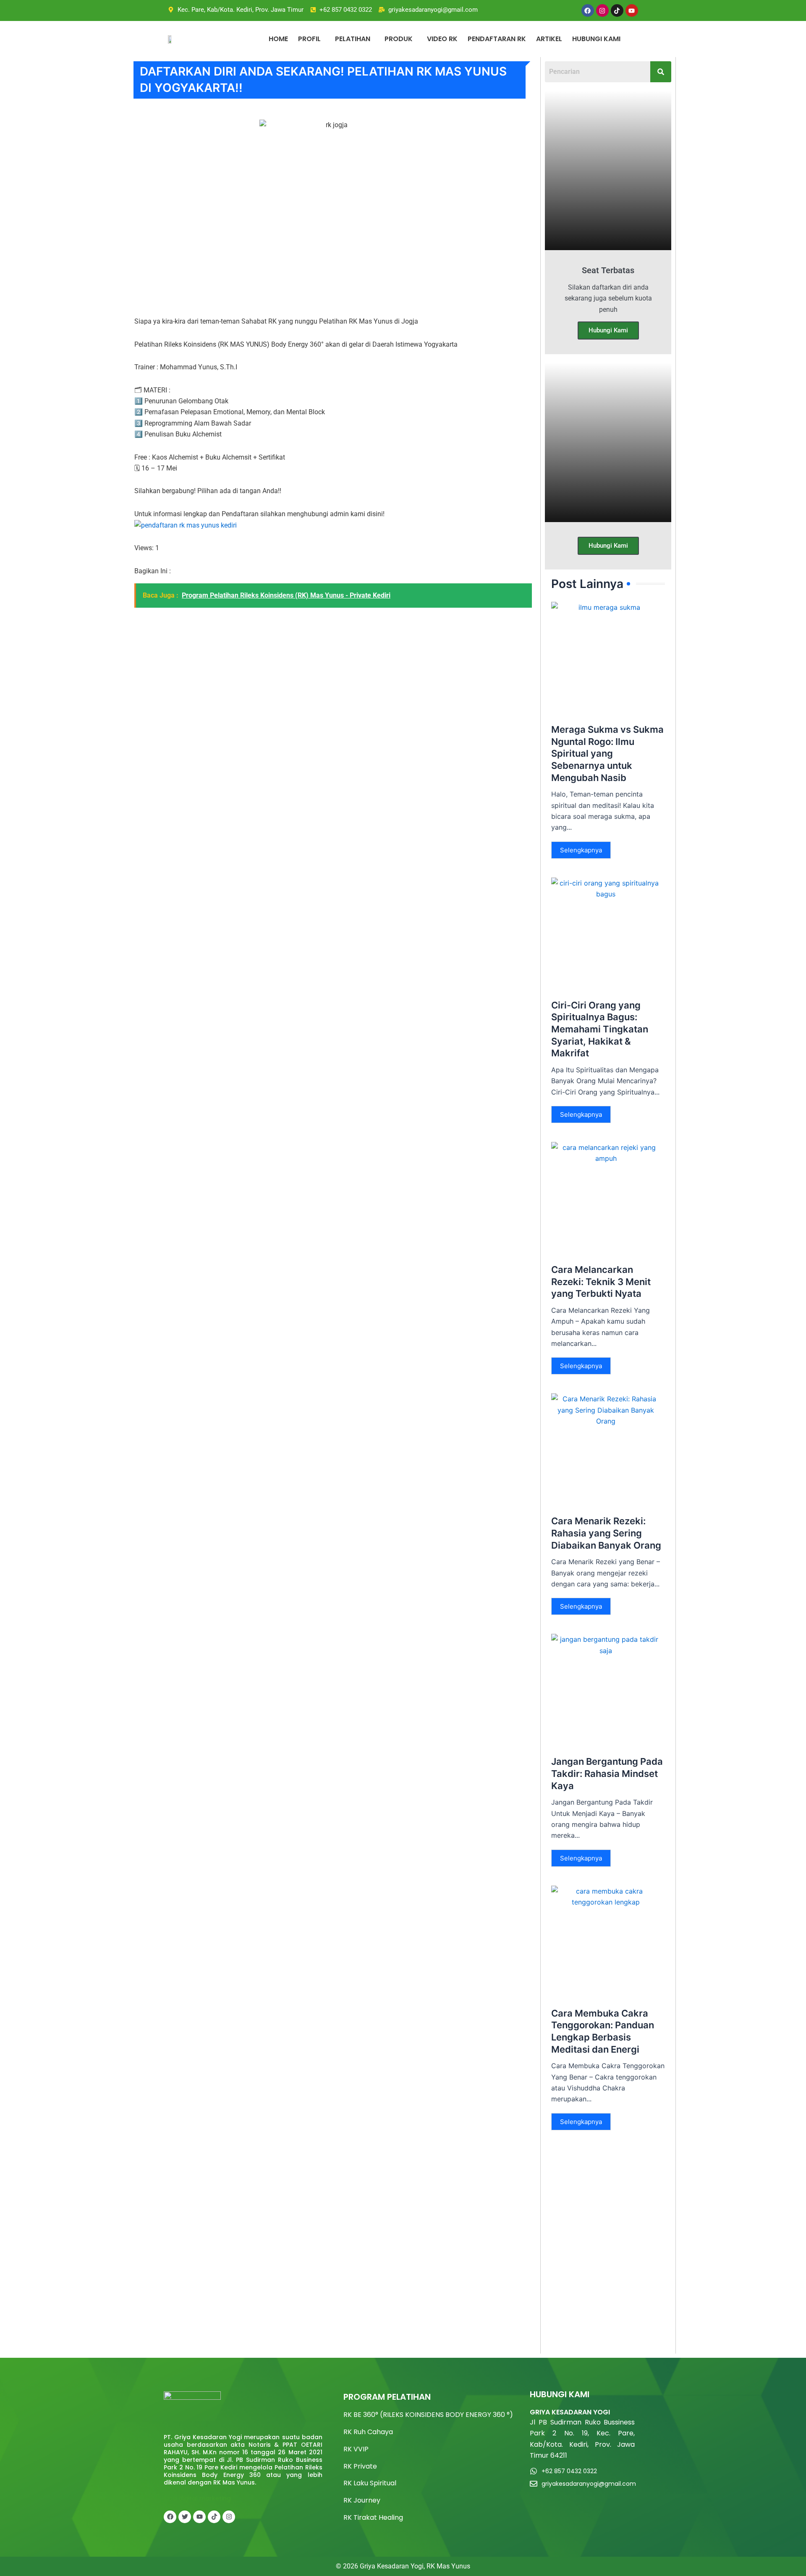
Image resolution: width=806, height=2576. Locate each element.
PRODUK (399, 39)
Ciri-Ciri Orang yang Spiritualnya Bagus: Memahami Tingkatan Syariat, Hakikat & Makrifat (600, 1029)
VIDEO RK (442, 39)
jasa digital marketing (197, 2498)
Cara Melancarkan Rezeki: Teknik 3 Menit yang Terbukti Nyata (601, 1281)
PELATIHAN (353, 39)
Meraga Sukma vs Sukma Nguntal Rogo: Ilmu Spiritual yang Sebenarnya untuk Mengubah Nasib (607, 753)
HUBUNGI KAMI (596, 39)
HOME (278, 39)
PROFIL (309, 39)
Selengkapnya (581, 850)
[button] (311, 39)
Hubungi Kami (608, 330)
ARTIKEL (549, 39)
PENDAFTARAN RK (497, 39)
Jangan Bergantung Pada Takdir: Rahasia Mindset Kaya (607, 1773)
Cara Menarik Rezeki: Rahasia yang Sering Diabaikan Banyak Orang (606, 1533)
